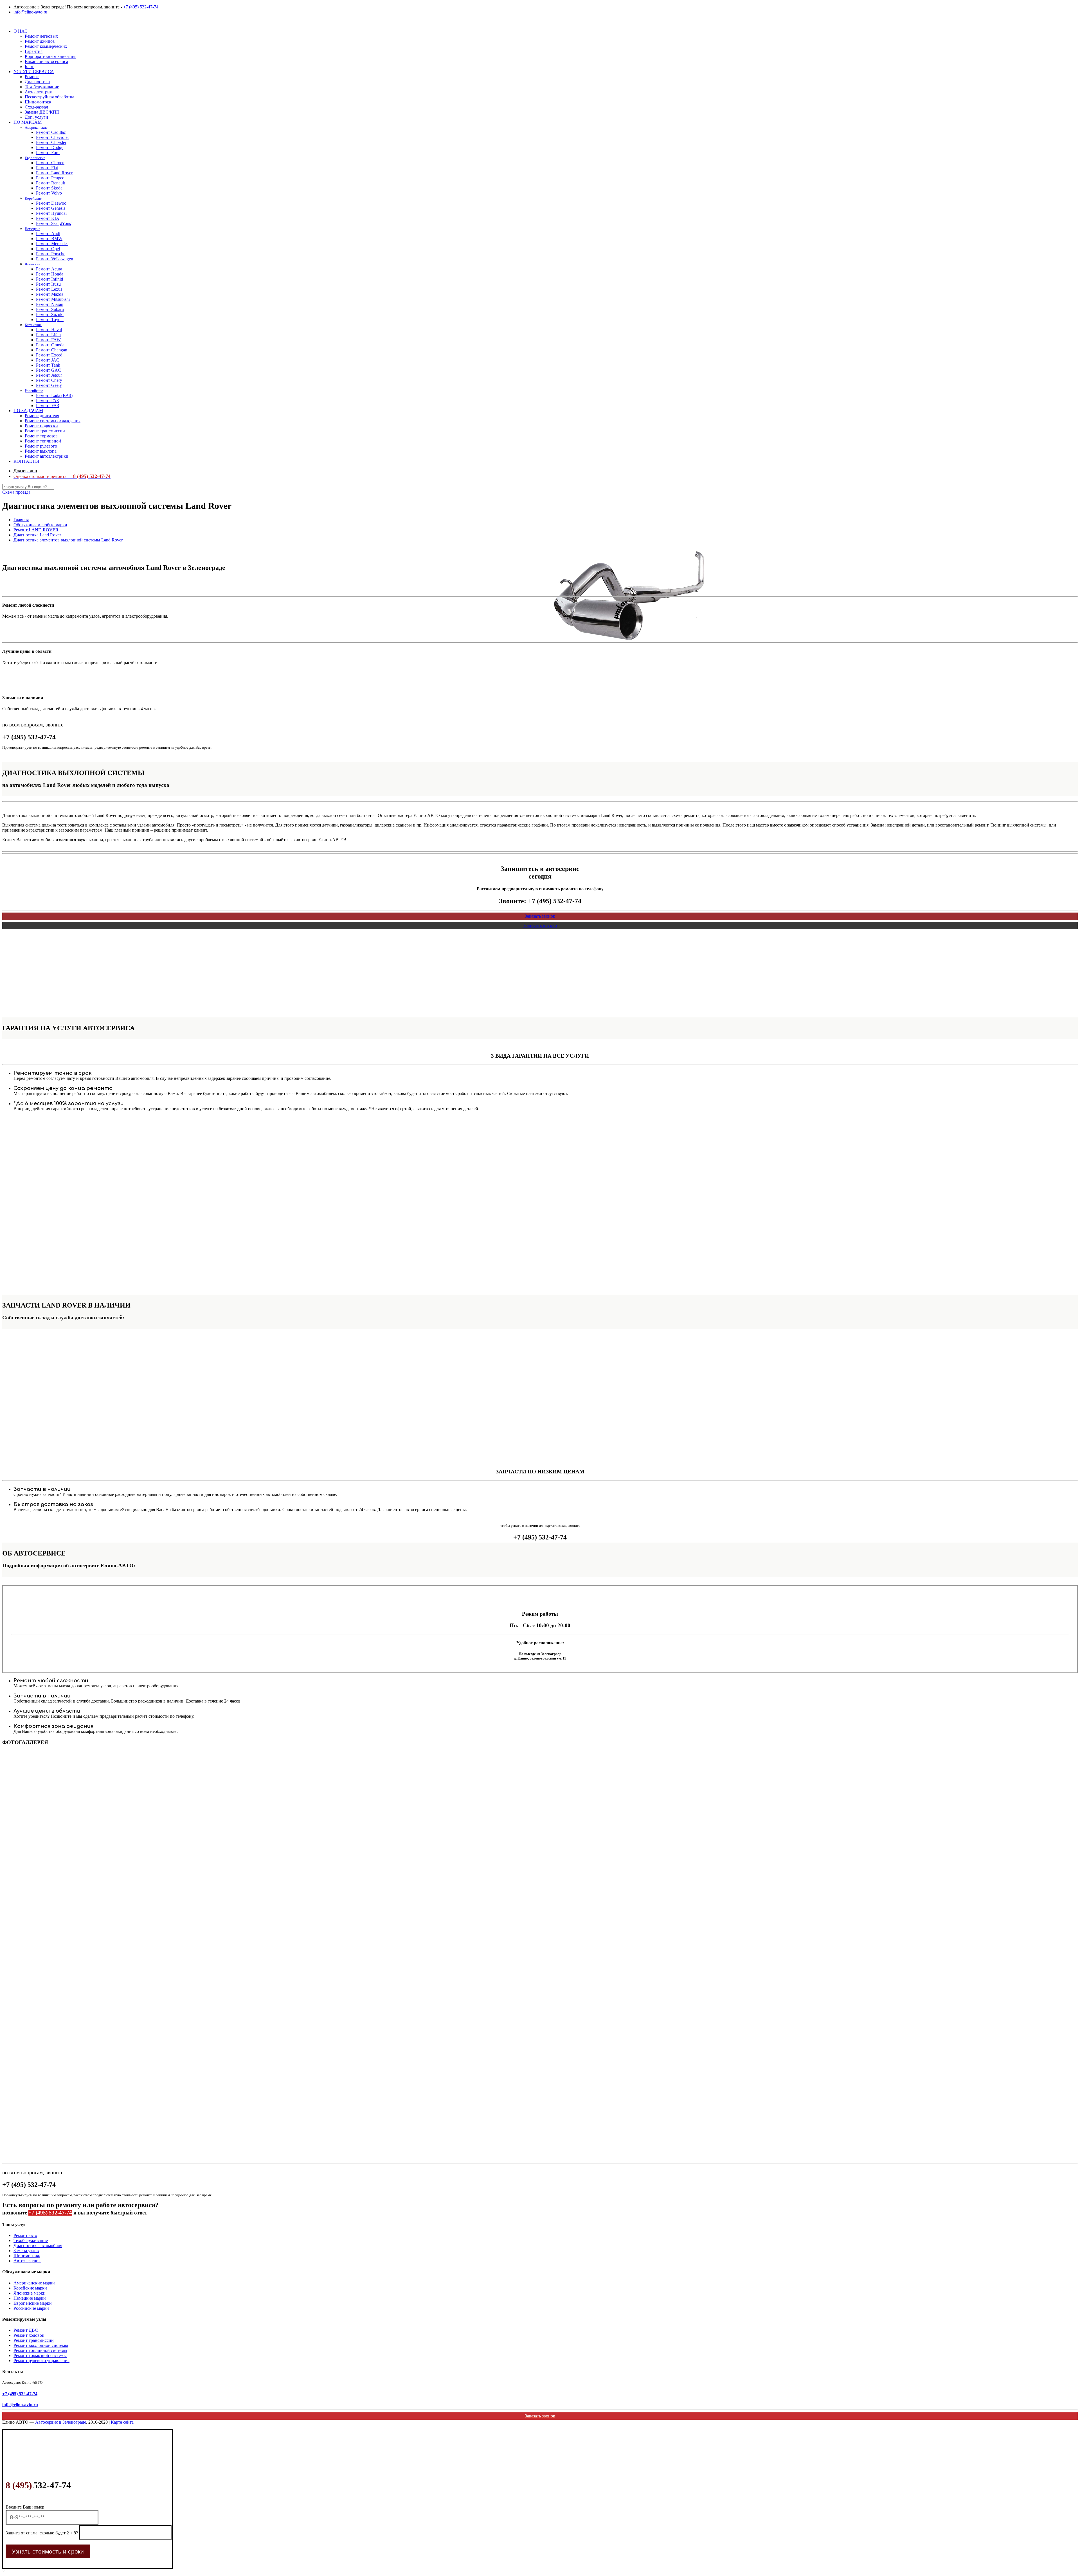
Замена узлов (26, 2251)
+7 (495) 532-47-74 (141, 7)
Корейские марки (30, 2288)
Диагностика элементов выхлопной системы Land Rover (68, 540)
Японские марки (30, 2293)
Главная (21, 520)
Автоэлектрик (27, 2261)
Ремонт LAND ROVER (36, 530)
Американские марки (34, 2283)
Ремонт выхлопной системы (41, 2345)
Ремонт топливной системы (40, 2350)
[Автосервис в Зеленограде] (3, 22)
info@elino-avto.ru (30, 12)
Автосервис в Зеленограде (61, 2422)
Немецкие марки (30, 2298)
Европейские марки (33, 2303)
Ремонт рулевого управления (41, 2361)
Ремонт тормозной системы (40, 2355)
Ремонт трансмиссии (34, 2340)
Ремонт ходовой (29, 2335)
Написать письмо (540, 925)
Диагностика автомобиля (38, 2246)
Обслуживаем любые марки (40, 525)
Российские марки (31, 2308)
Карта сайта (122, 2422)
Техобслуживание (31, 2240)
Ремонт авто (25, 2235)
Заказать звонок (540, 916)
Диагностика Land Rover (37, 535)
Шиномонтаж (27, 2256)
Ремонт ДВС (26, 2330)
